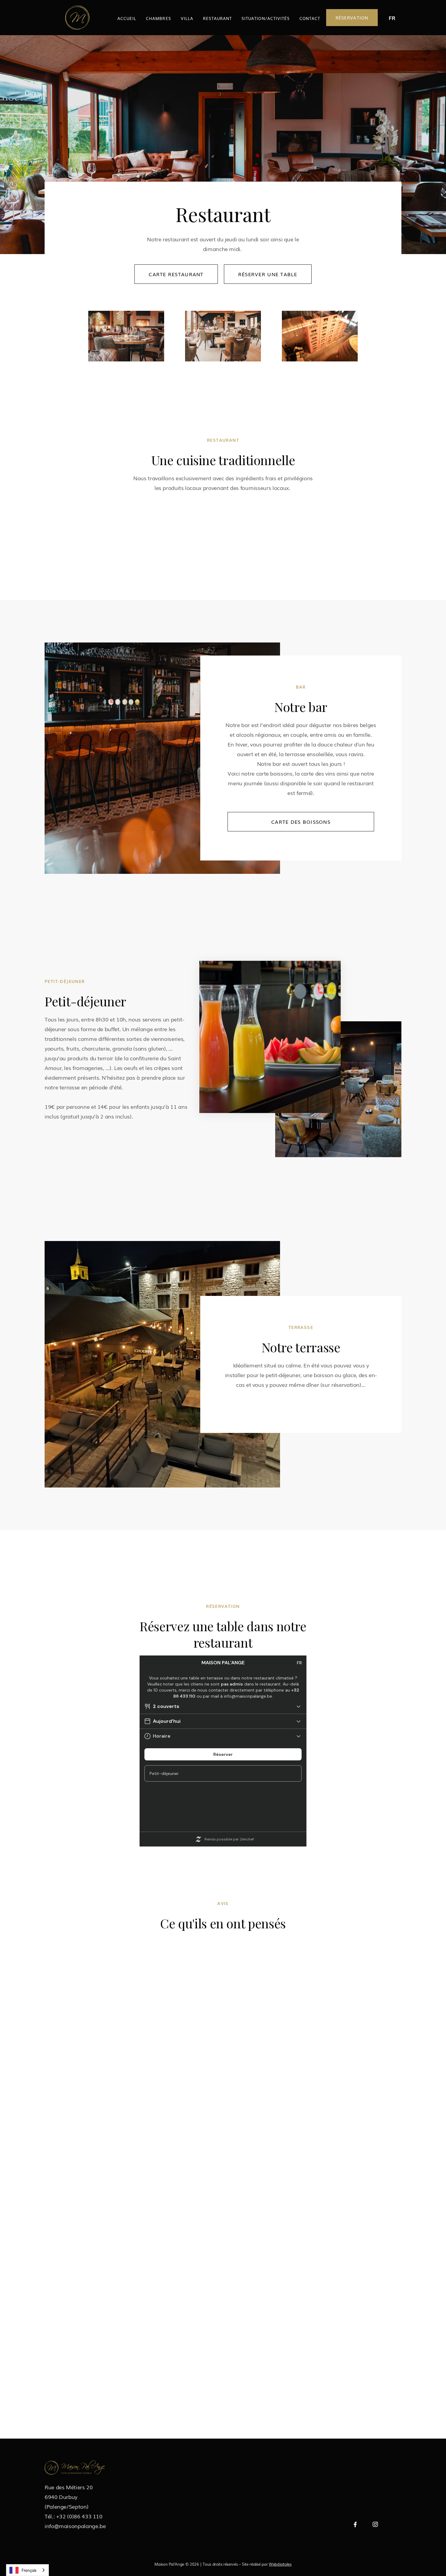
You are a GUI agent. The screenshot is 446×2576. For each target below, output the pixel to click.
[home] (77, 18)
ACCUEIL (127, 18)
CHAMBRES (158, 18)
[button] (392, 18)
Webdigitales (280, 2564)
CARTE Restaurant (176, 274)
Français (29, 2570)
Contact (310, 18)
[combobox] (27, 2570)
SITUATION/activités (266, 18)
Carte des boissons (301, 822)
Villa (187, 18)
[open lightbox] (102, 531)
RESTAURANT (217, 18)
